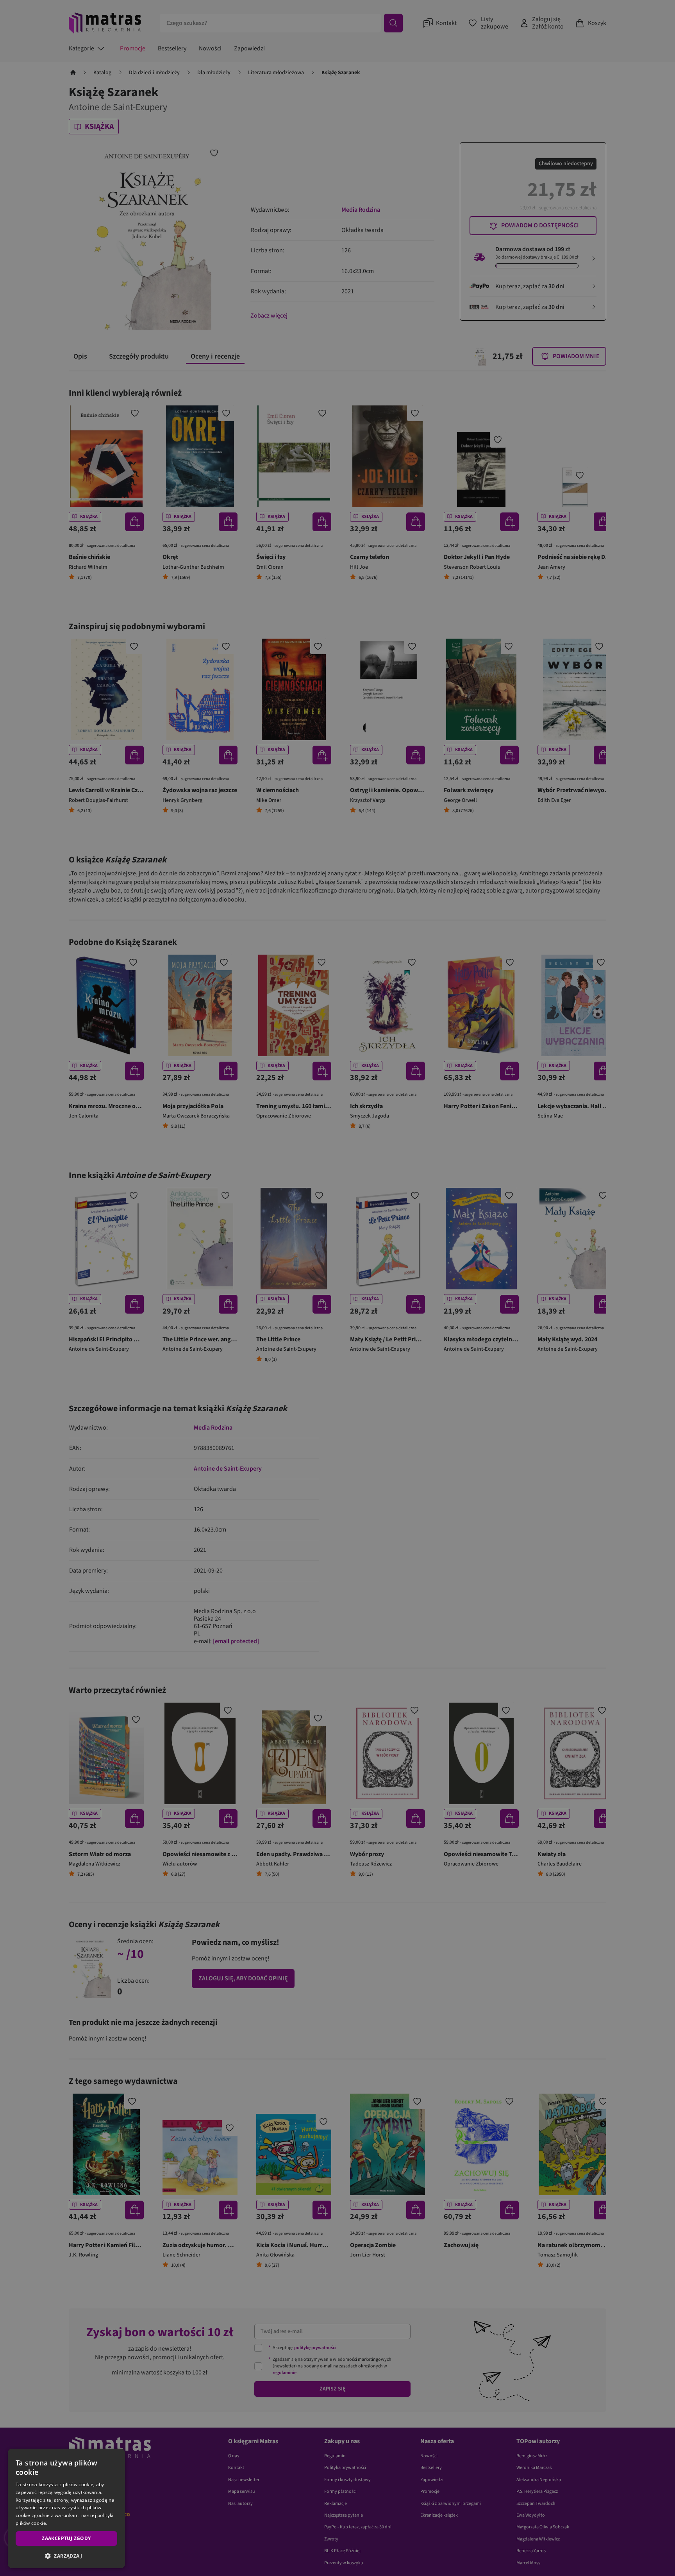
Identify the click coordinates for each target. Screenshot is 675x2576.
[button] (66, 2556)
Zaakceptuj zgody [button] (66, 2538)
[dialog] (66, 2508)
